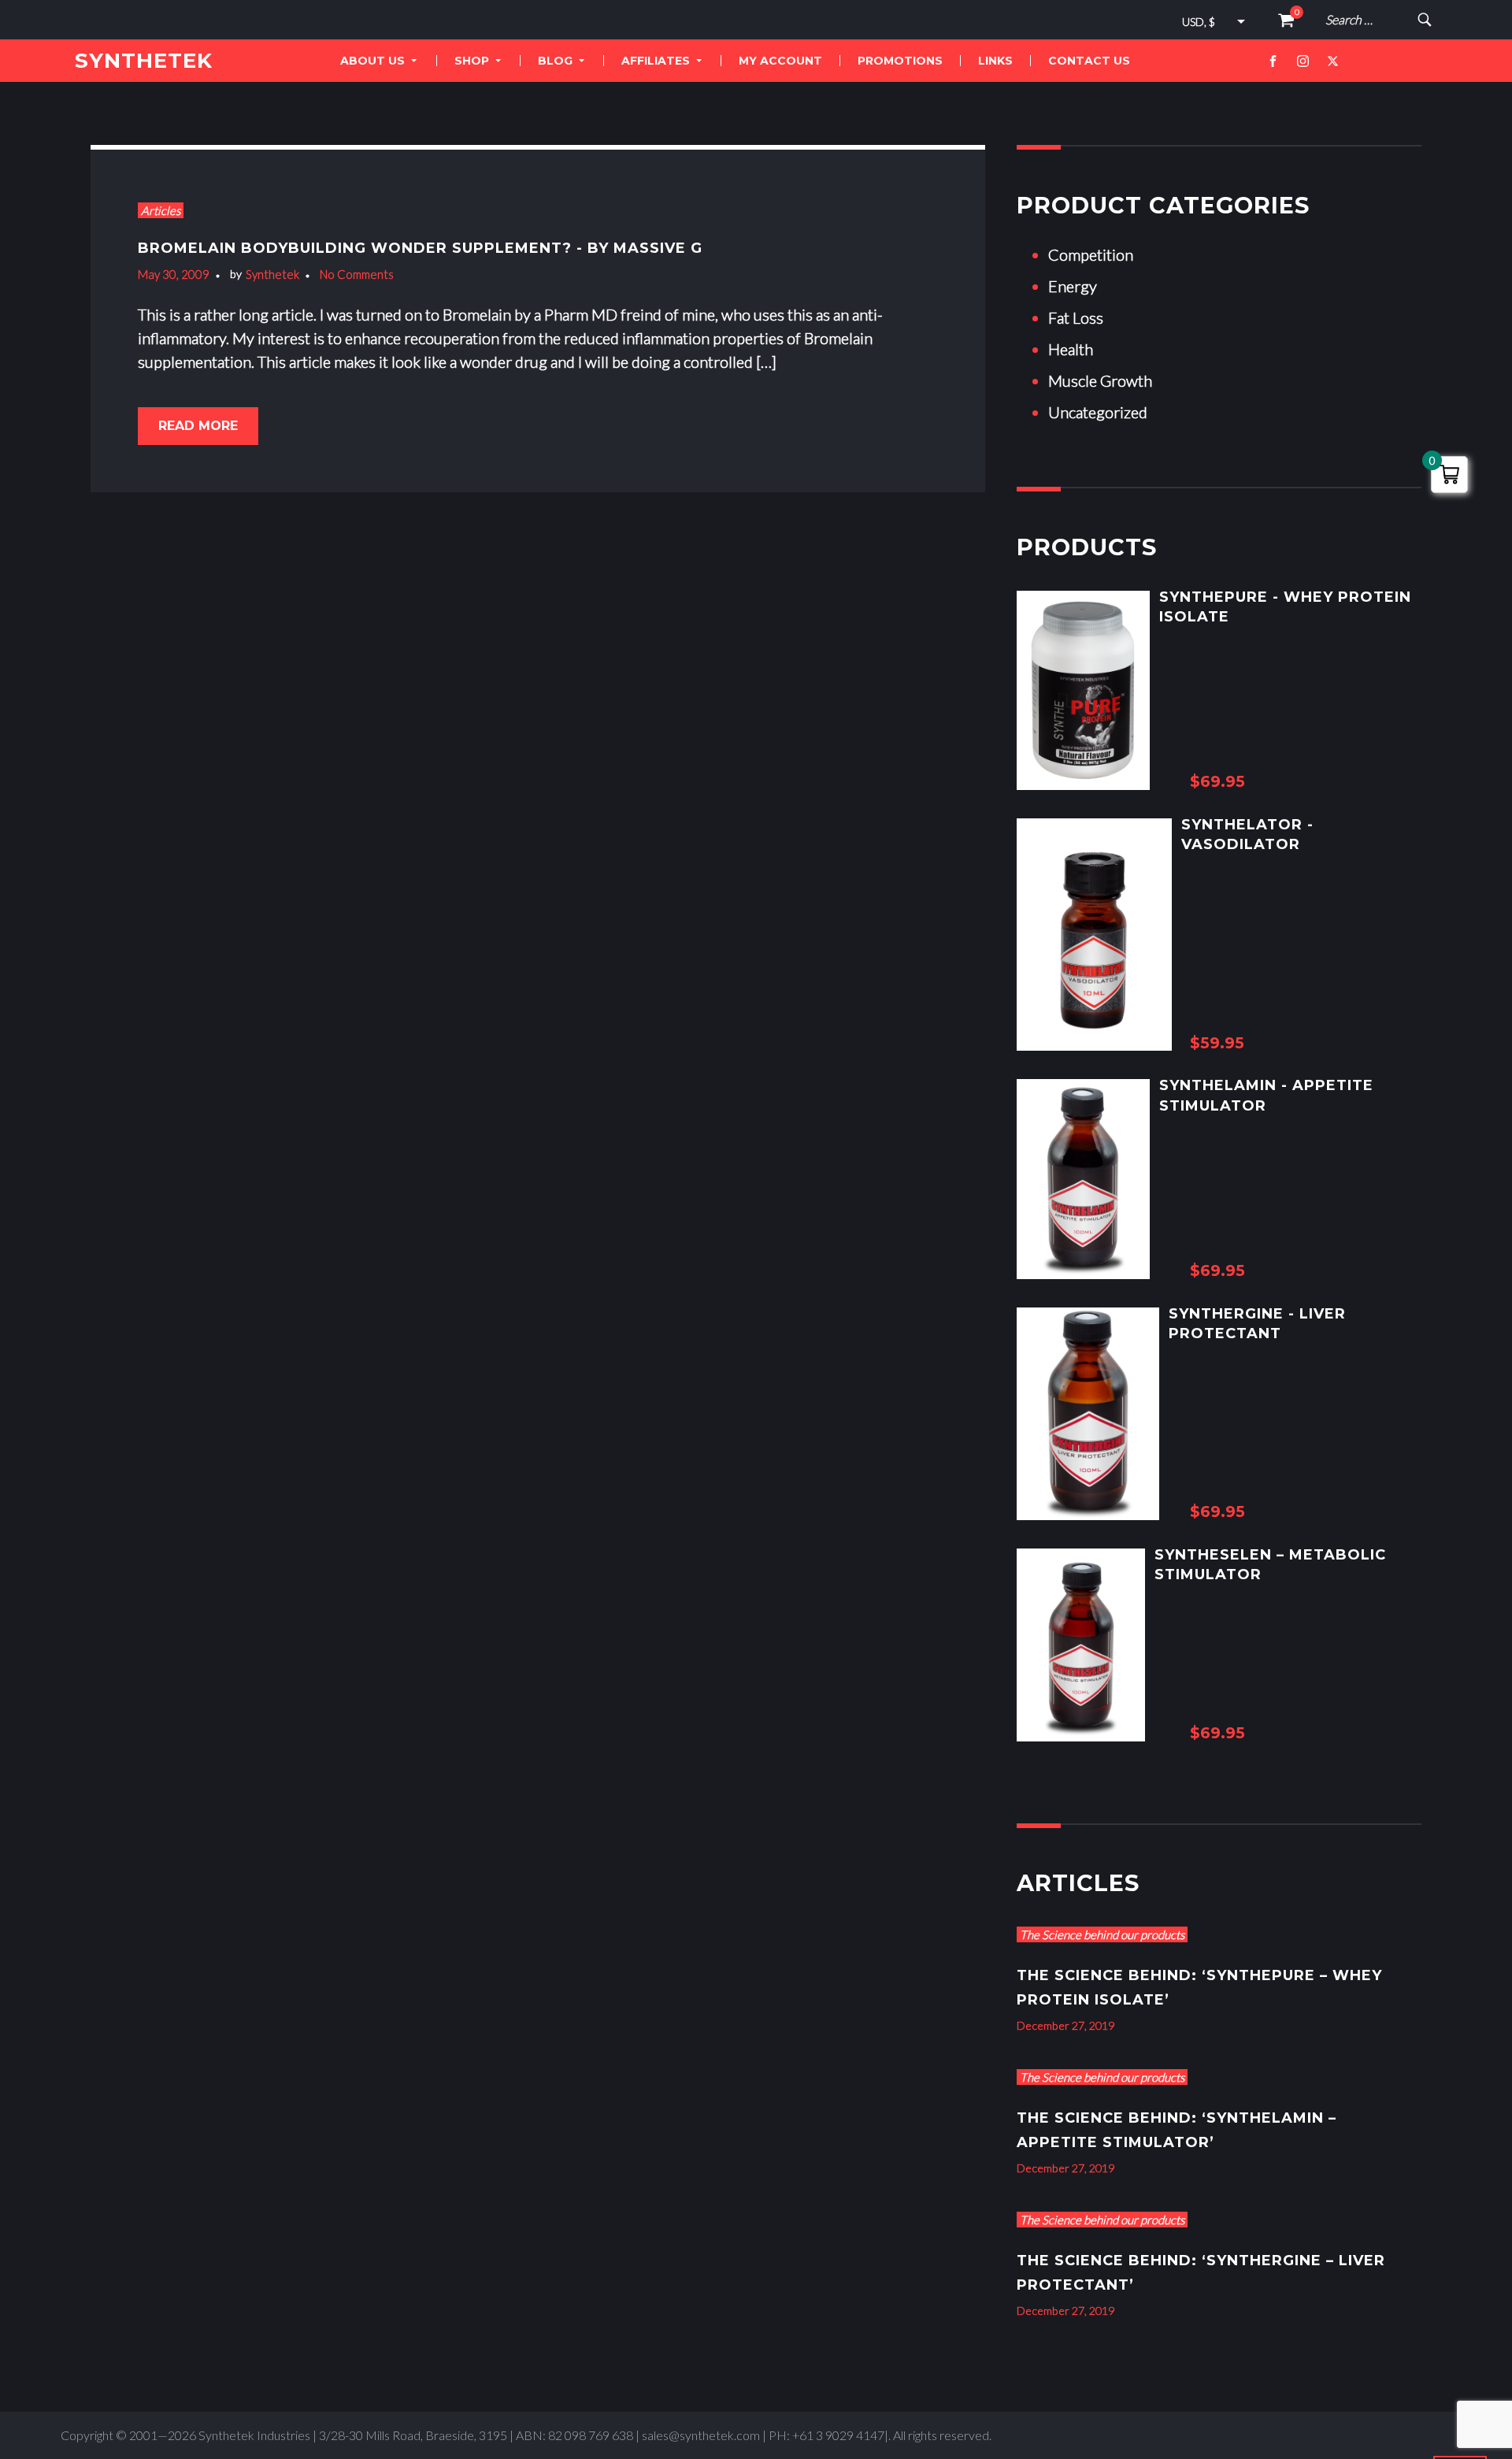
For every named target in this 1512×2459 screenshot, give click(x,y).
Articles (161, 210)
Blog (555, 61)
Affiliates (656, 61)
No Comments (357, 274)
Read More (198, 426)
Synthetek (272, 274)
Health (1071, 349)
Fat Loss (1076, 317)
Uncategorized (1098, 412)
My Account (780, 61)
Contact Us (1089, 61)
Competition (1091, 254)
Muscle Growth (1100, 380)
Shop (472, 61)
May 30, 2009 (174, 274)
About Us (372, 61)
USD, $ (1199, 22)
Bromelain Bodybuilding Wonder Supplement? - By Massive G (420, 248)
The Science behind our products (1102, 1934)
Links (995, 61)
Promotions (900, 61)
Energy (1073, 286)
